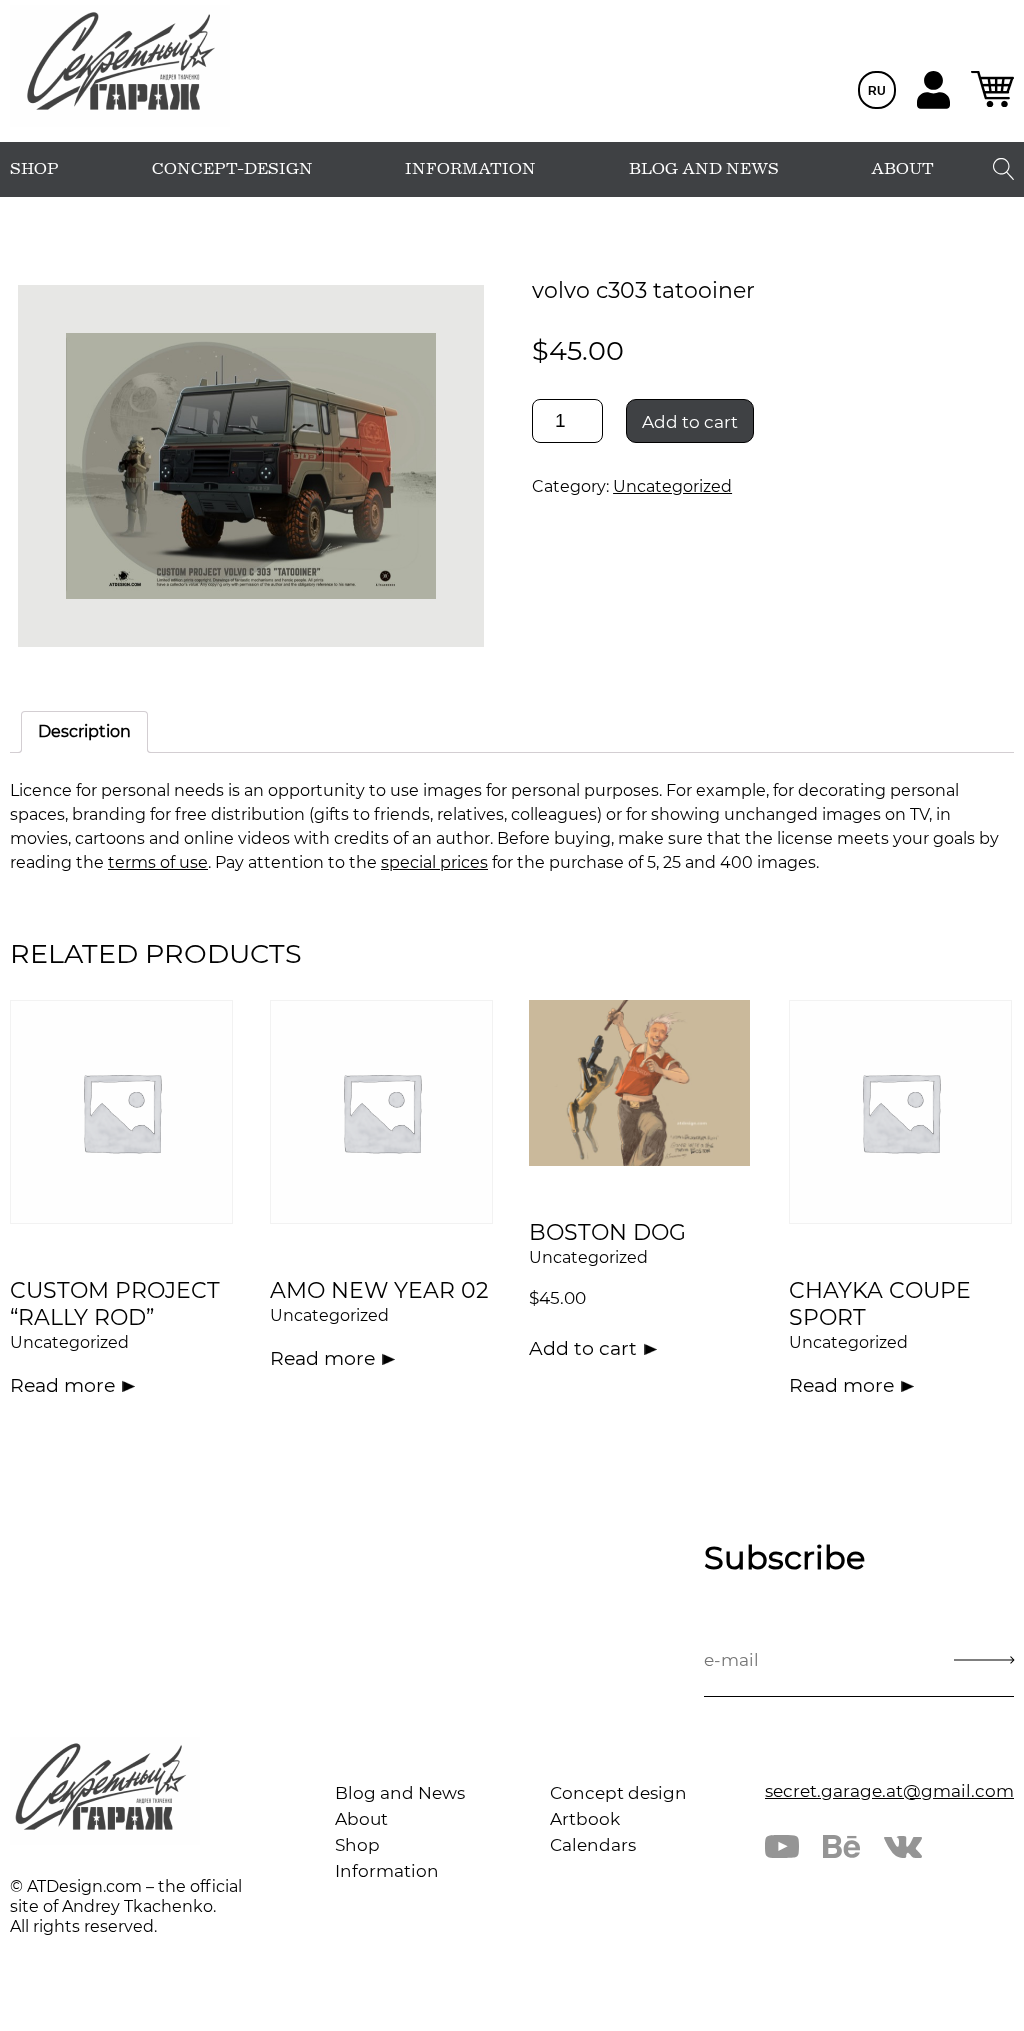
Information (387, 1871)
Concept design (618, 1793)
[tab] (84, 732)
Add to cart (690, 422)
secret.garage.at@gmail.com (889, 1791)
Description (84, 731)
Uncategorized (672, 486)
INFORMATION (470, 169)
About (361, 1819)
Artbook (585, 1819)
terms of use (158, 862)
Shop (357, 1845)
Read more (62, 1385)
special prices (434, 862)
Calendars (593, 1845)
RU (877, 91)
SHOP (34, 169)
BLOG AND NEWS (704, 169)
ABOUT (902, 169)
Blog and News (400, 1793)
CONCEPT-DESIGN (232, 169)
